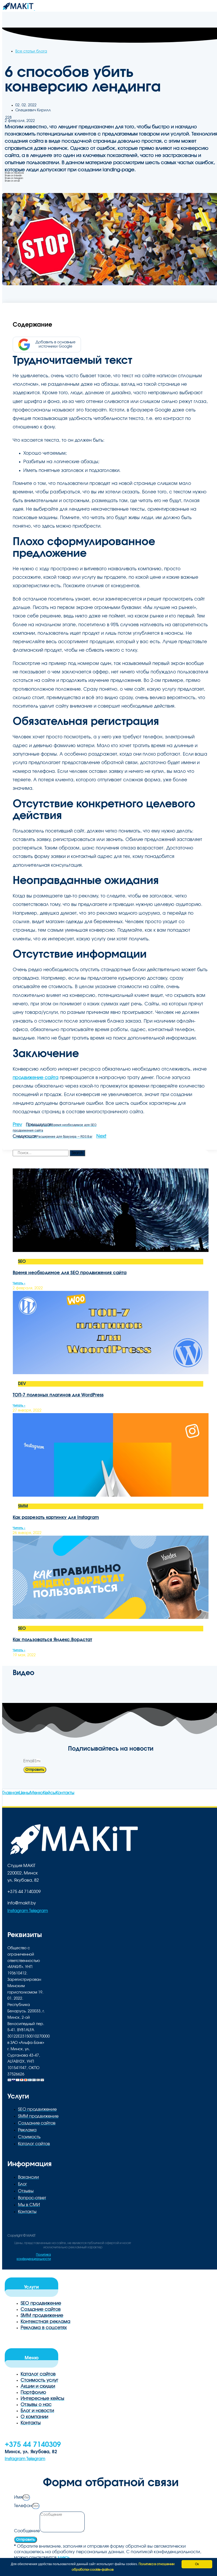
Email (29, 1761)
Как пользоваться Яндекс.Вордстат (52, 1640)
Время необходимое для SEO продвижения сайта (70, 1273)
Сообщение (27, 2531)
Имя (18, 2497)
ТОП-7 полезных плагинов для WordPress (58, 1395)
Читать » (19, 1283)
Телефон (23, 2506)
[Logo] (19, 9)
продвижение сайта (36, 1078)
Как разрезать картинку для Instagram (56, 1517)
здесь (64, 2557)
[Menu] (38, 9)
